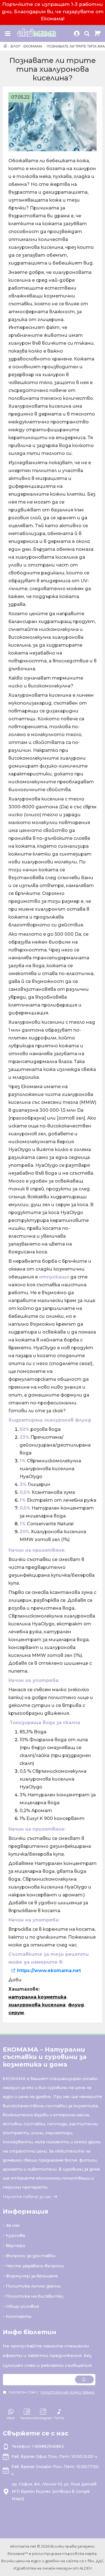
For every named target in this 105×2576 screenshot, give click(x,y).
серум (16, 2013)
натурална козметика (37, 1997)
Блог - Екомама (26, 46)
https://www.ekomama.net (49, 1971)
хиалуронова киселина (37, 2005)
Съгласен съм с (52, 2392)
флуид (76, 2005)
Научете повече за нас (27, 2197)
